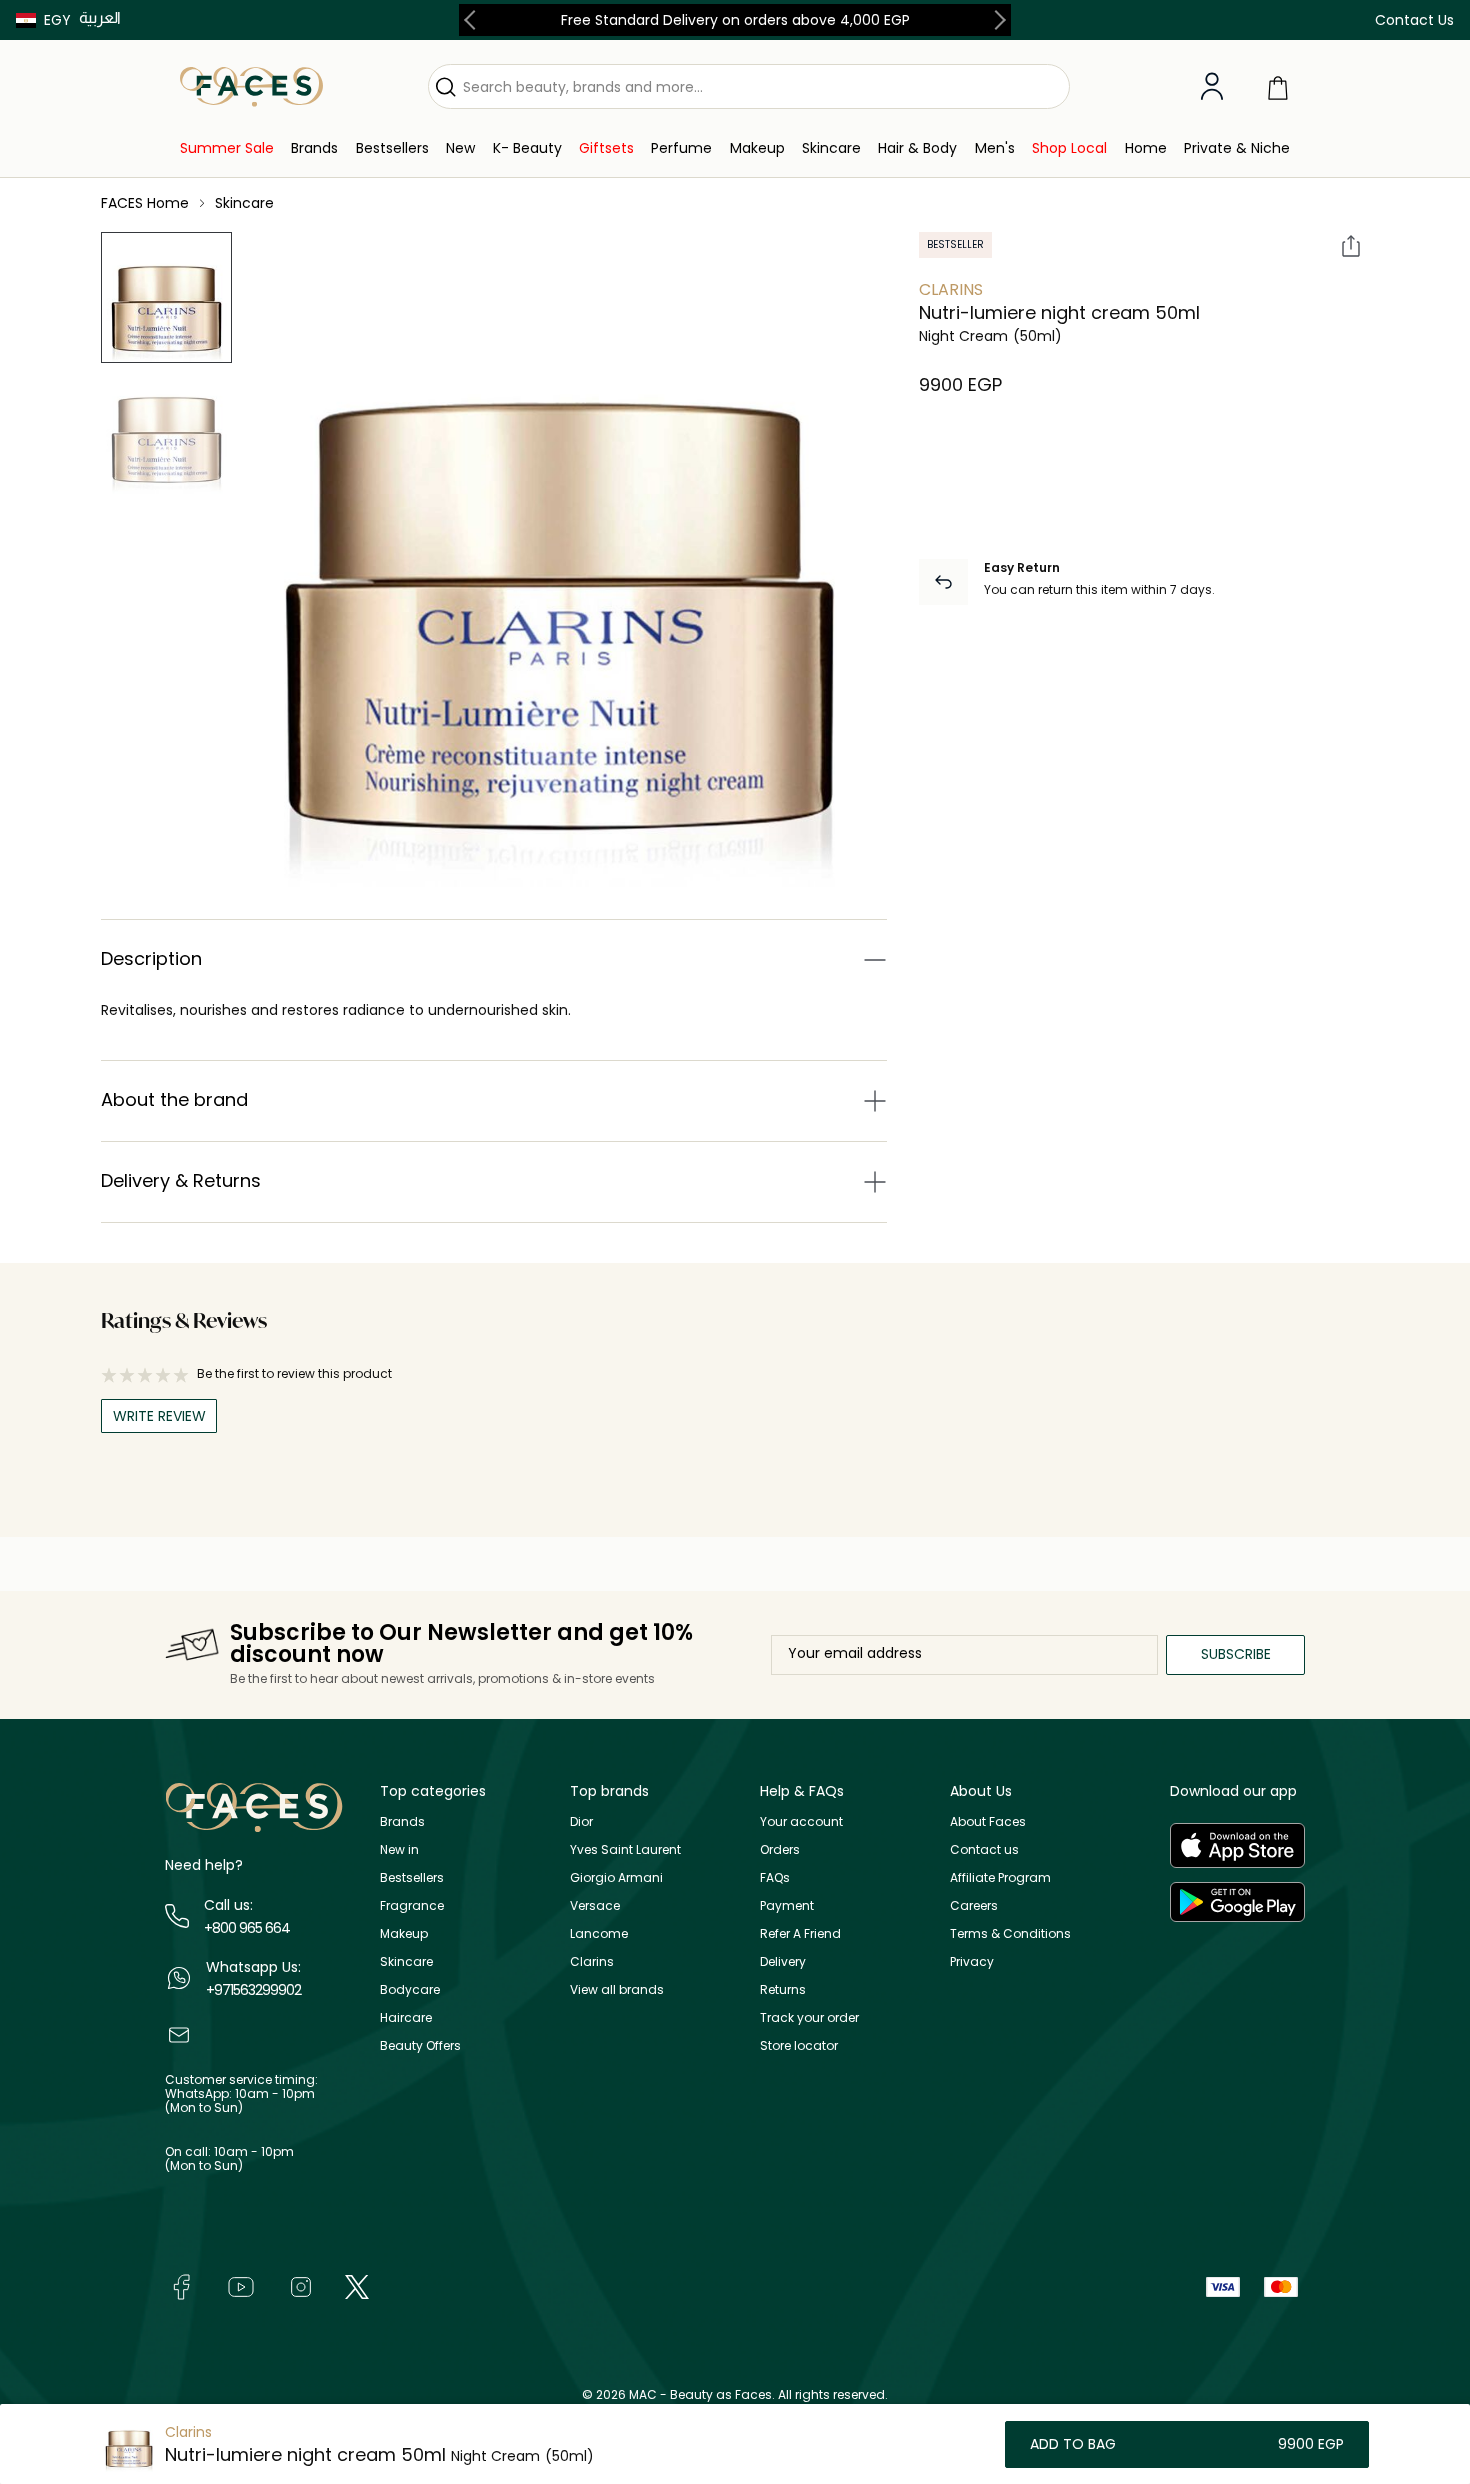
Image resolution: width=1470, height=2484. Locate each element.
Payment (787, 1905)
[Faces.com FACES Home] (251, 85)
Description (151, 958)
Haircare (406, 2017)
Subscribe (1236, 1654)
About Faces (988, 1821)
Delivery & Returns (181, 1180)
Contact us (984, 1849)
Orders (780, 1849)
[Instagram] (301, 2285)
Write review (159, 1416)
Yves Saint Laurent (625, 1849)
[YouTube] (241, 2285)
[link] (227, 148)
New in (399, 1849)
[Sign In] (1212, 87)
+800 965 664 (247, 1928)
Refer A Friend (800, 1933)
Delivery (783, 1961)
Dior (581, 1821)
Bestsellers (412, 1877)
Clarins (951, 289)
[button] (43, 20)
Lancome (599, 1933)
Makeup (404, 1933)
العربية (100, 17)
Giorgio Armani (616, 1877)
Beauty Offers (420, 2045)
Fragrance (412, 1905)
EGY (57, 20)
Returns (783, 1989)
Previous (474, 20)
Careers (974, 1905)
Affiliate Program (1000, 1877)
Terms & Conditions (1010, 1933)
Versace (595, 1905)
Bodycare (410, 1989)
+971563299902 (253, 1990)
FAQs (775, 1877)
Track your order (809, 2017)
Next (996, 20)
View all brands (617, 1989)
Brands (402, 1821)
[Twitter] (357, 2285)
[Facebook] (181, 2285)
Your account (801, 1821)
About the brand (174, 1099)
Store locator (799, 2045)
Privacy (972, 1961)
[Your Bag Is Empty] (1278, 86)
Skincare (406, 1961)
